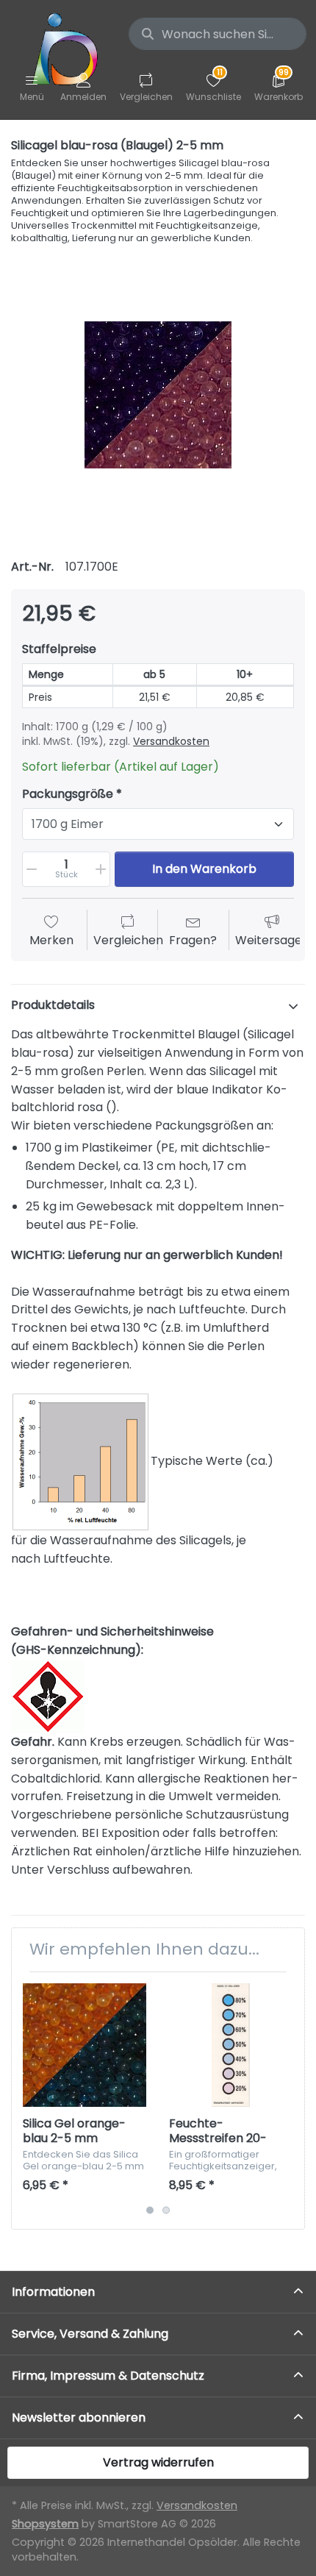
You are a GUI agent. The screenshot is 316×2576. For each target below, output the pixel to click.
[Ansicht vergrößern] (158, 395)
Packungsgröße (68, 795)
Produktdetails (53, 1005)
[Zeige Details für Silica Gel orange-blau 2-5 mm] (85, 2045)
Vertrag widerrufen (158, 2462)
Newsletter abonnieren (79, 2418)
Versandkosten (171, 741)
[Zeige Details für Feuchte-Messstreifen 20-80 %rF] (231, 2045)
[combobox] (218, 34)
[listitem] (158, 395)
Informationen (53, 2292)
